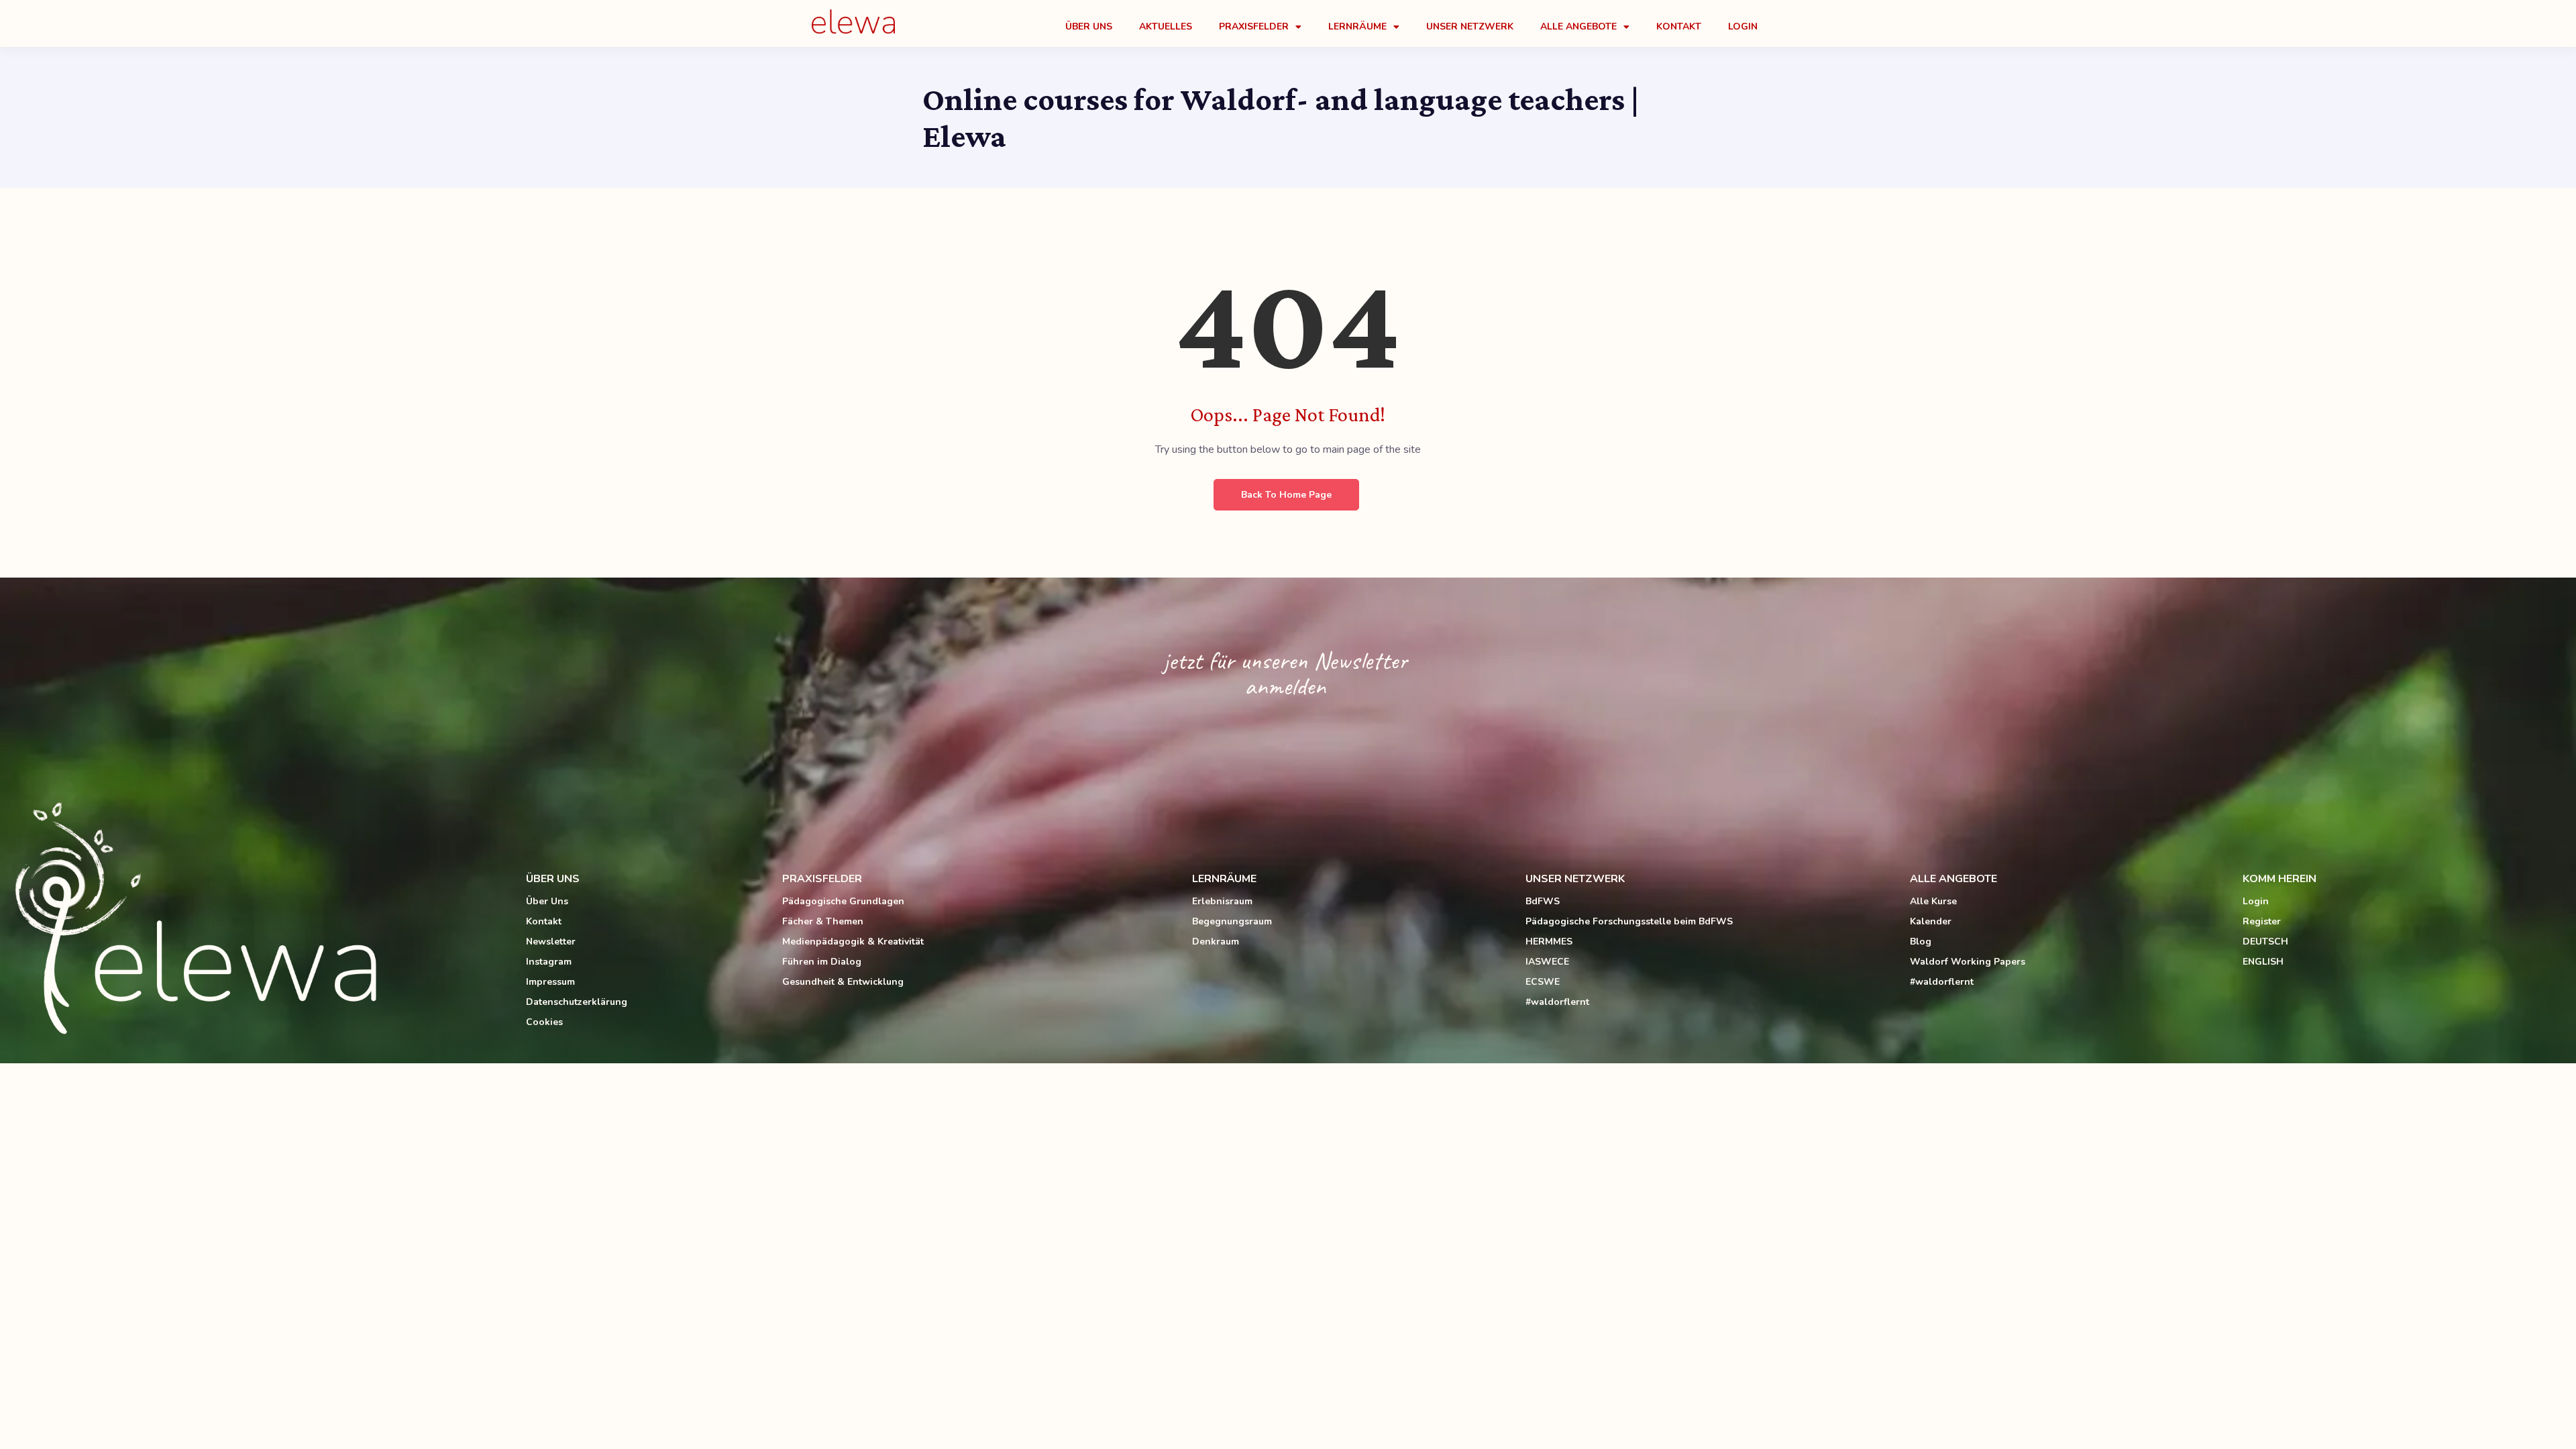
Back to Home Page (1286, 495)
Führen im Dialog (822, 962)
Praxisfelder (1254, 26)
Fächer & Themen (823, 921)
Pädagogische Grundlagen (843, 901)
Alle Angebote (1578, 26)
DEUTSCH (2265, 942)
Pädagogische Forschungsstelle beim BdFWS (1629, 921)
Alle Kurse (1933, 901)
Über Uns (1089, 26)
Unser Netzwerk (1470, 26)
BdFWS (1543, 901)
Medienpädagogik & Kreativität (853, 942)
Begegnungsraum (1232, 921)
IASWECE (1547, 962)
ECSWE (1543, 982)
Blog (1921, 942)
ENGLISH (2263, 962)
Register (2262, 921)
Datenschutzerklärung (577, 1002)
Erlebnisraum (1222, 901)
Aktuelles (1166, 26)
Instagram (549, 962)
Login (1743, 26)
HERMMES (1549, 942)
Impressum (550, 982)
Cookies (544, 1022)
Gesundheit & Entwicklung (843, 982)
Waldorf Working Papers (1968, 962)
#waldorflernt (1557, 1002)
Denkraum (1216, 942)
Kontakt (1679, 26)
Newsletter (551, 942)
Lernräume (1357, 26)
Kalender (1931, 921)
